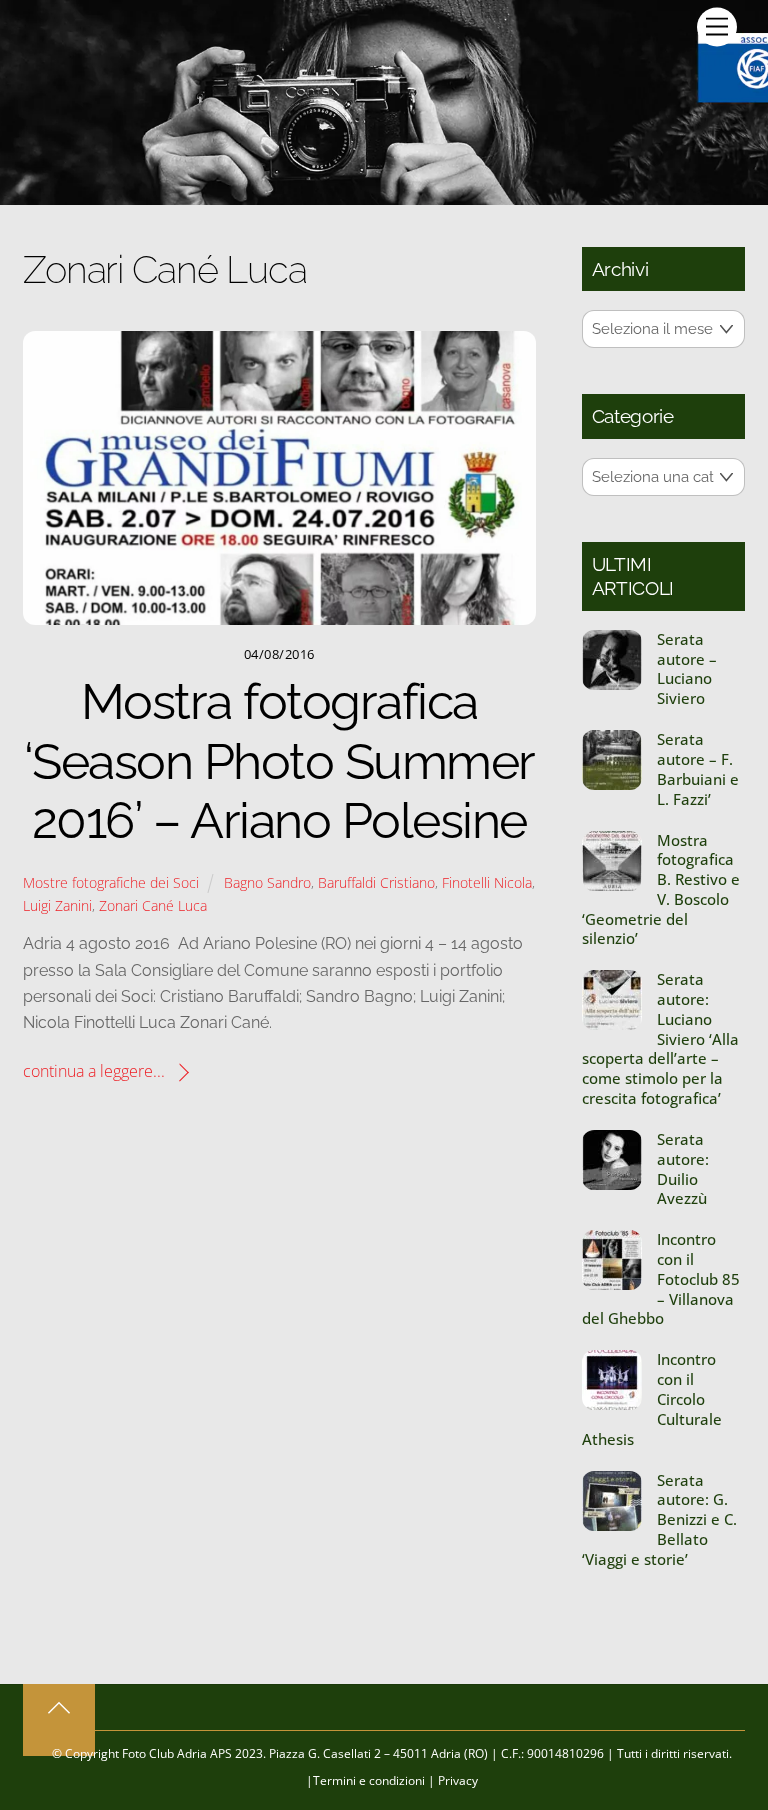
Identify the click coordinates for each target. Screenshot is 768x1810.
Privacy (458, 1780)
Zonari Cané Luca (153, 905)
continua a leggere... (94, 1071)
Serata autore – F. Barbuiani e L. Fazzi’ (698, 769)
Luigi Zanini (57, 905)
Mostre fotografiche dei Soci (111, 882)
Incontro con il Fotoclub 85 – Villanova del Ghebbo (661, 1279)
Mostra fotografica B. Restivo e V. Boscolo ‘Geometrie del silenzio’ (661, 890)
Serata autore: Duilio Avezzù (683, 1169)
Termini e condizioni (369, 1780)
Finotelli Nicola (487, 882)
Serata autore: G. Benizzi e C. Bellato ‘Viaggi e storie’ (659, 1520)
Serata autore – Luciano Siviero (687, 669)
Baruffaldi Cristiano (376, 882)
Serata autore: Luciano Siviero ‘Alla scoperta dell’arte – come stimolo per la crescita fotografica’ (660, 1039)
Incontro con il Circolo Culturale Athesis (652, 1399)
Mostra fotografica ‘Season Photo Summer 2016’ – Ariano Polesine (279, 761)
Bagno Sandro (267, 882)
